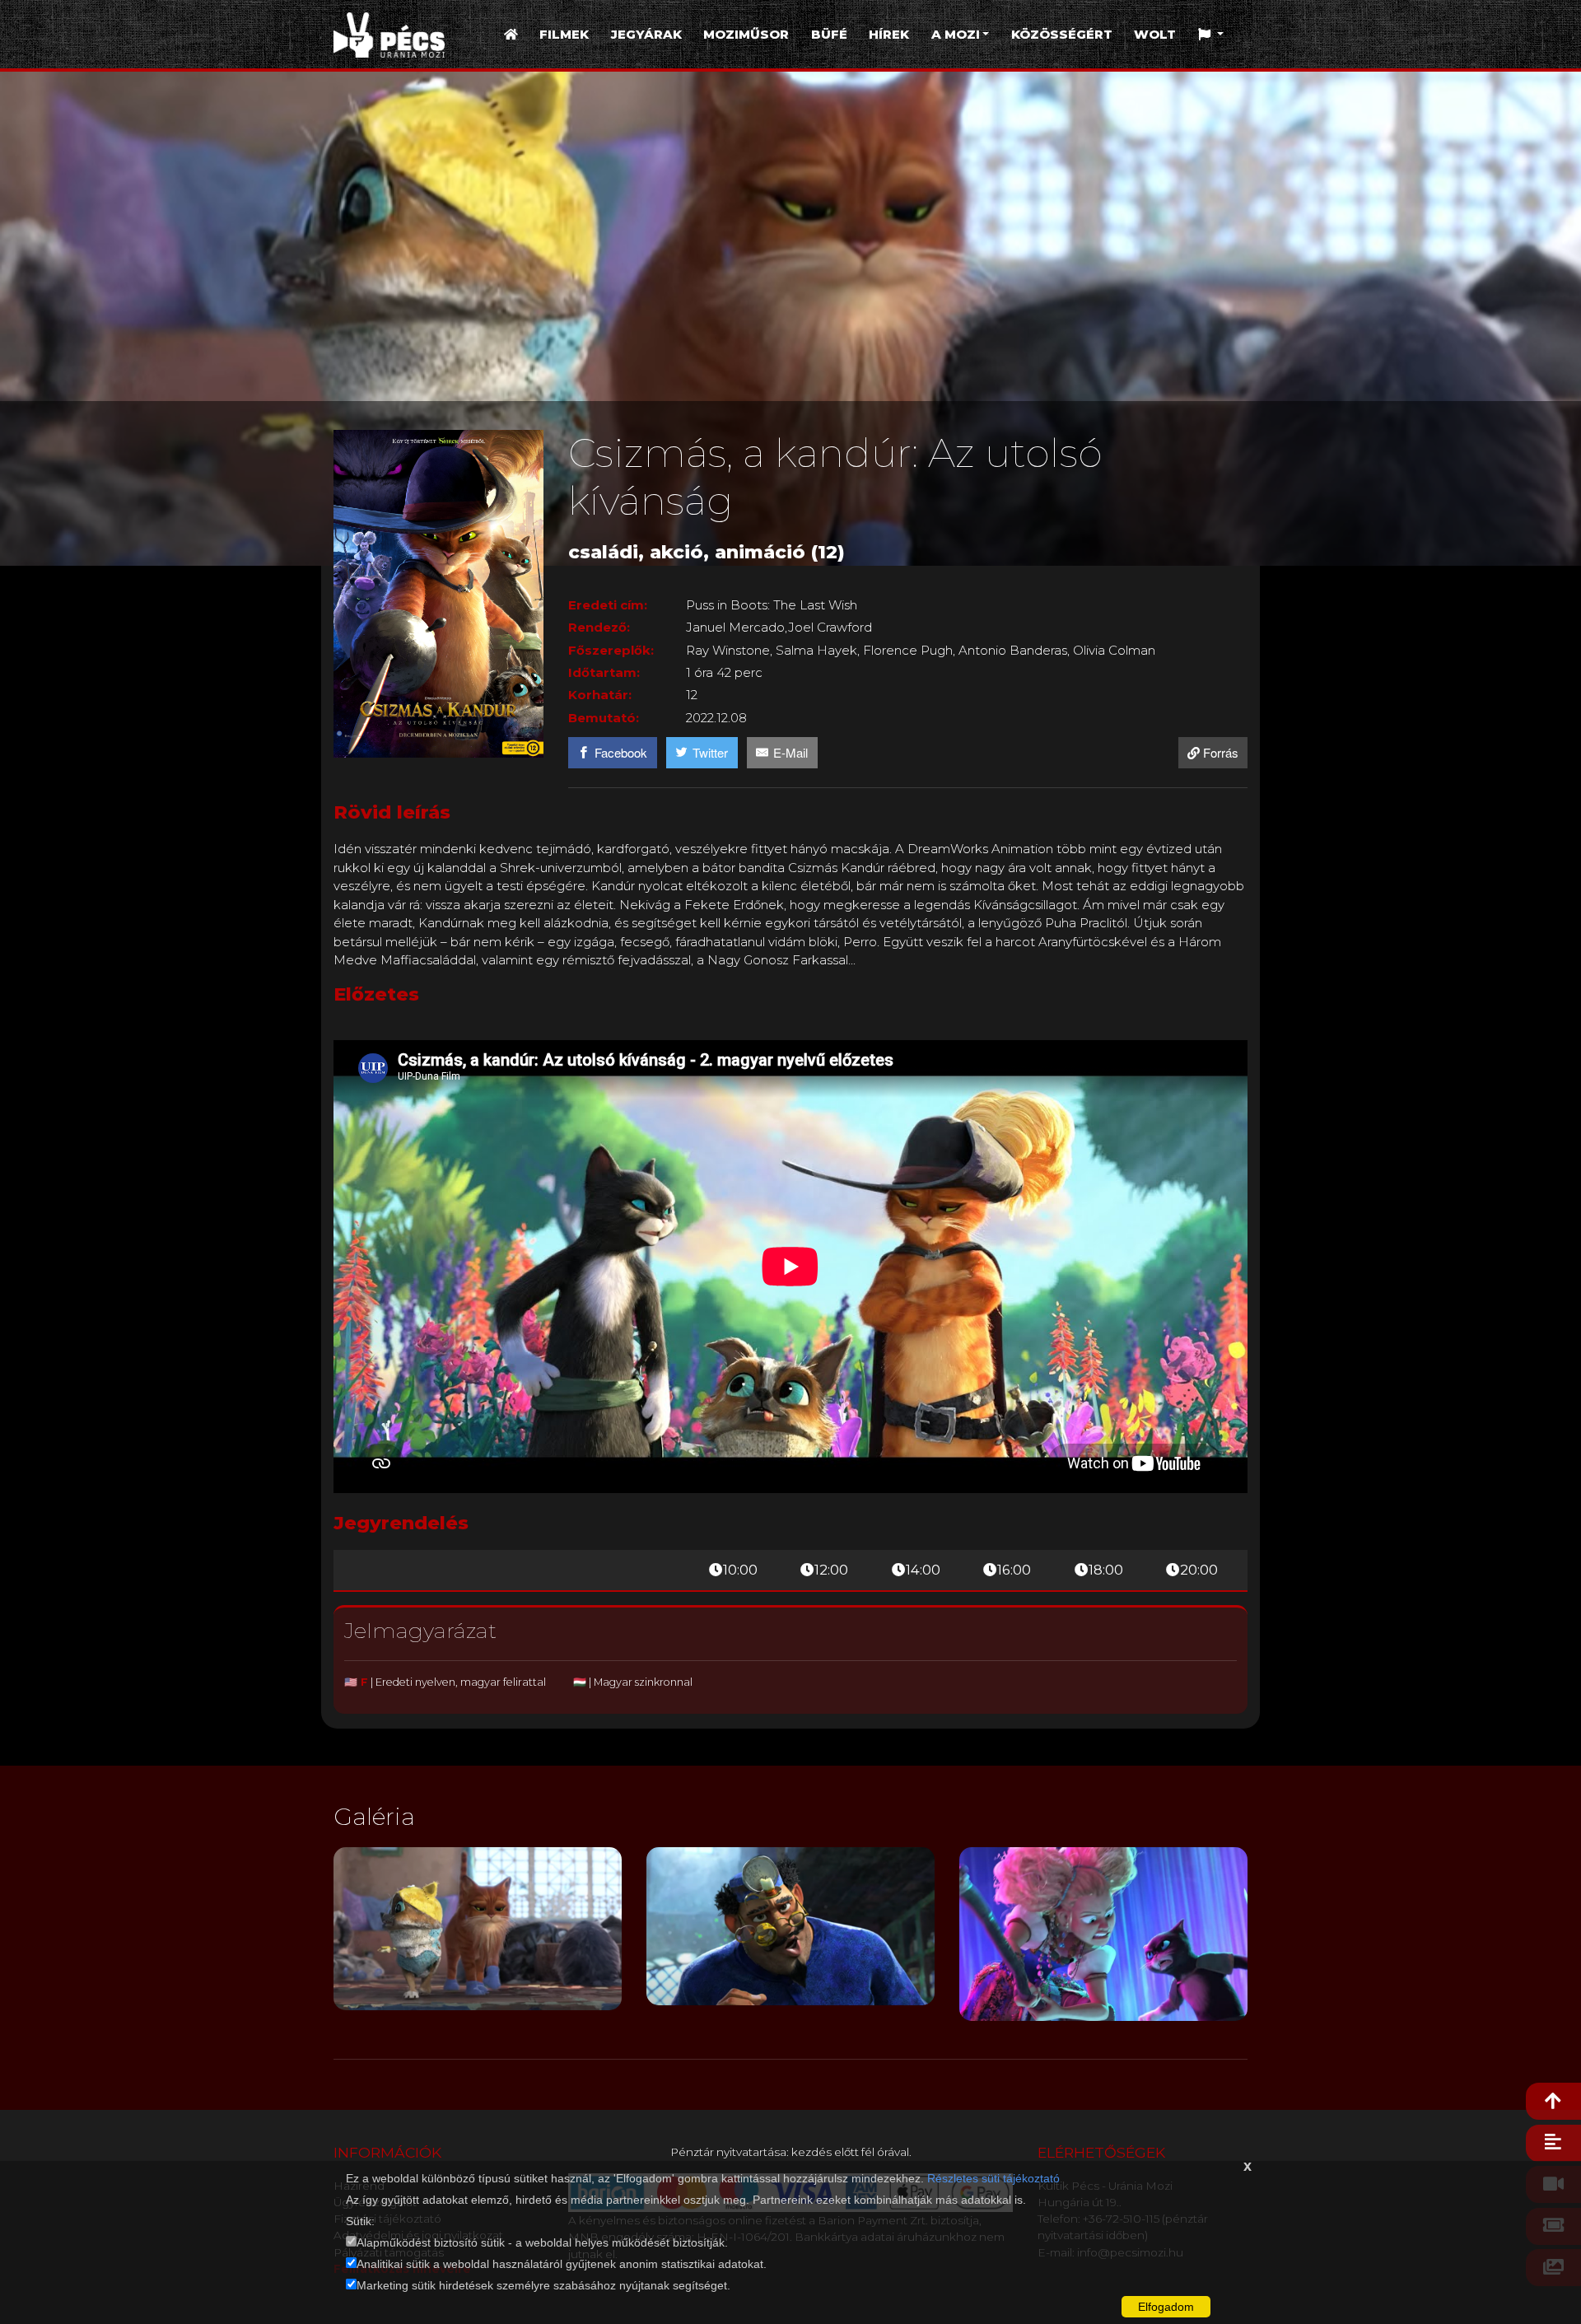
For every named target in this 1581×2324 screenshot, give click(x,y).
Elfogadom (1166, 2307)
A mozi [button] (956, 34)
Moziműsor (746, 34)
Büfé (829, 34)
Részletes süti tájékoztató (993, 2178)
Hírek (889, 34)
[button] (1211, 35)
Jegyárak (646, 34)
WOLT (1155, 34)
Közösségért (1062, 34)
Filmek (564, 34)
